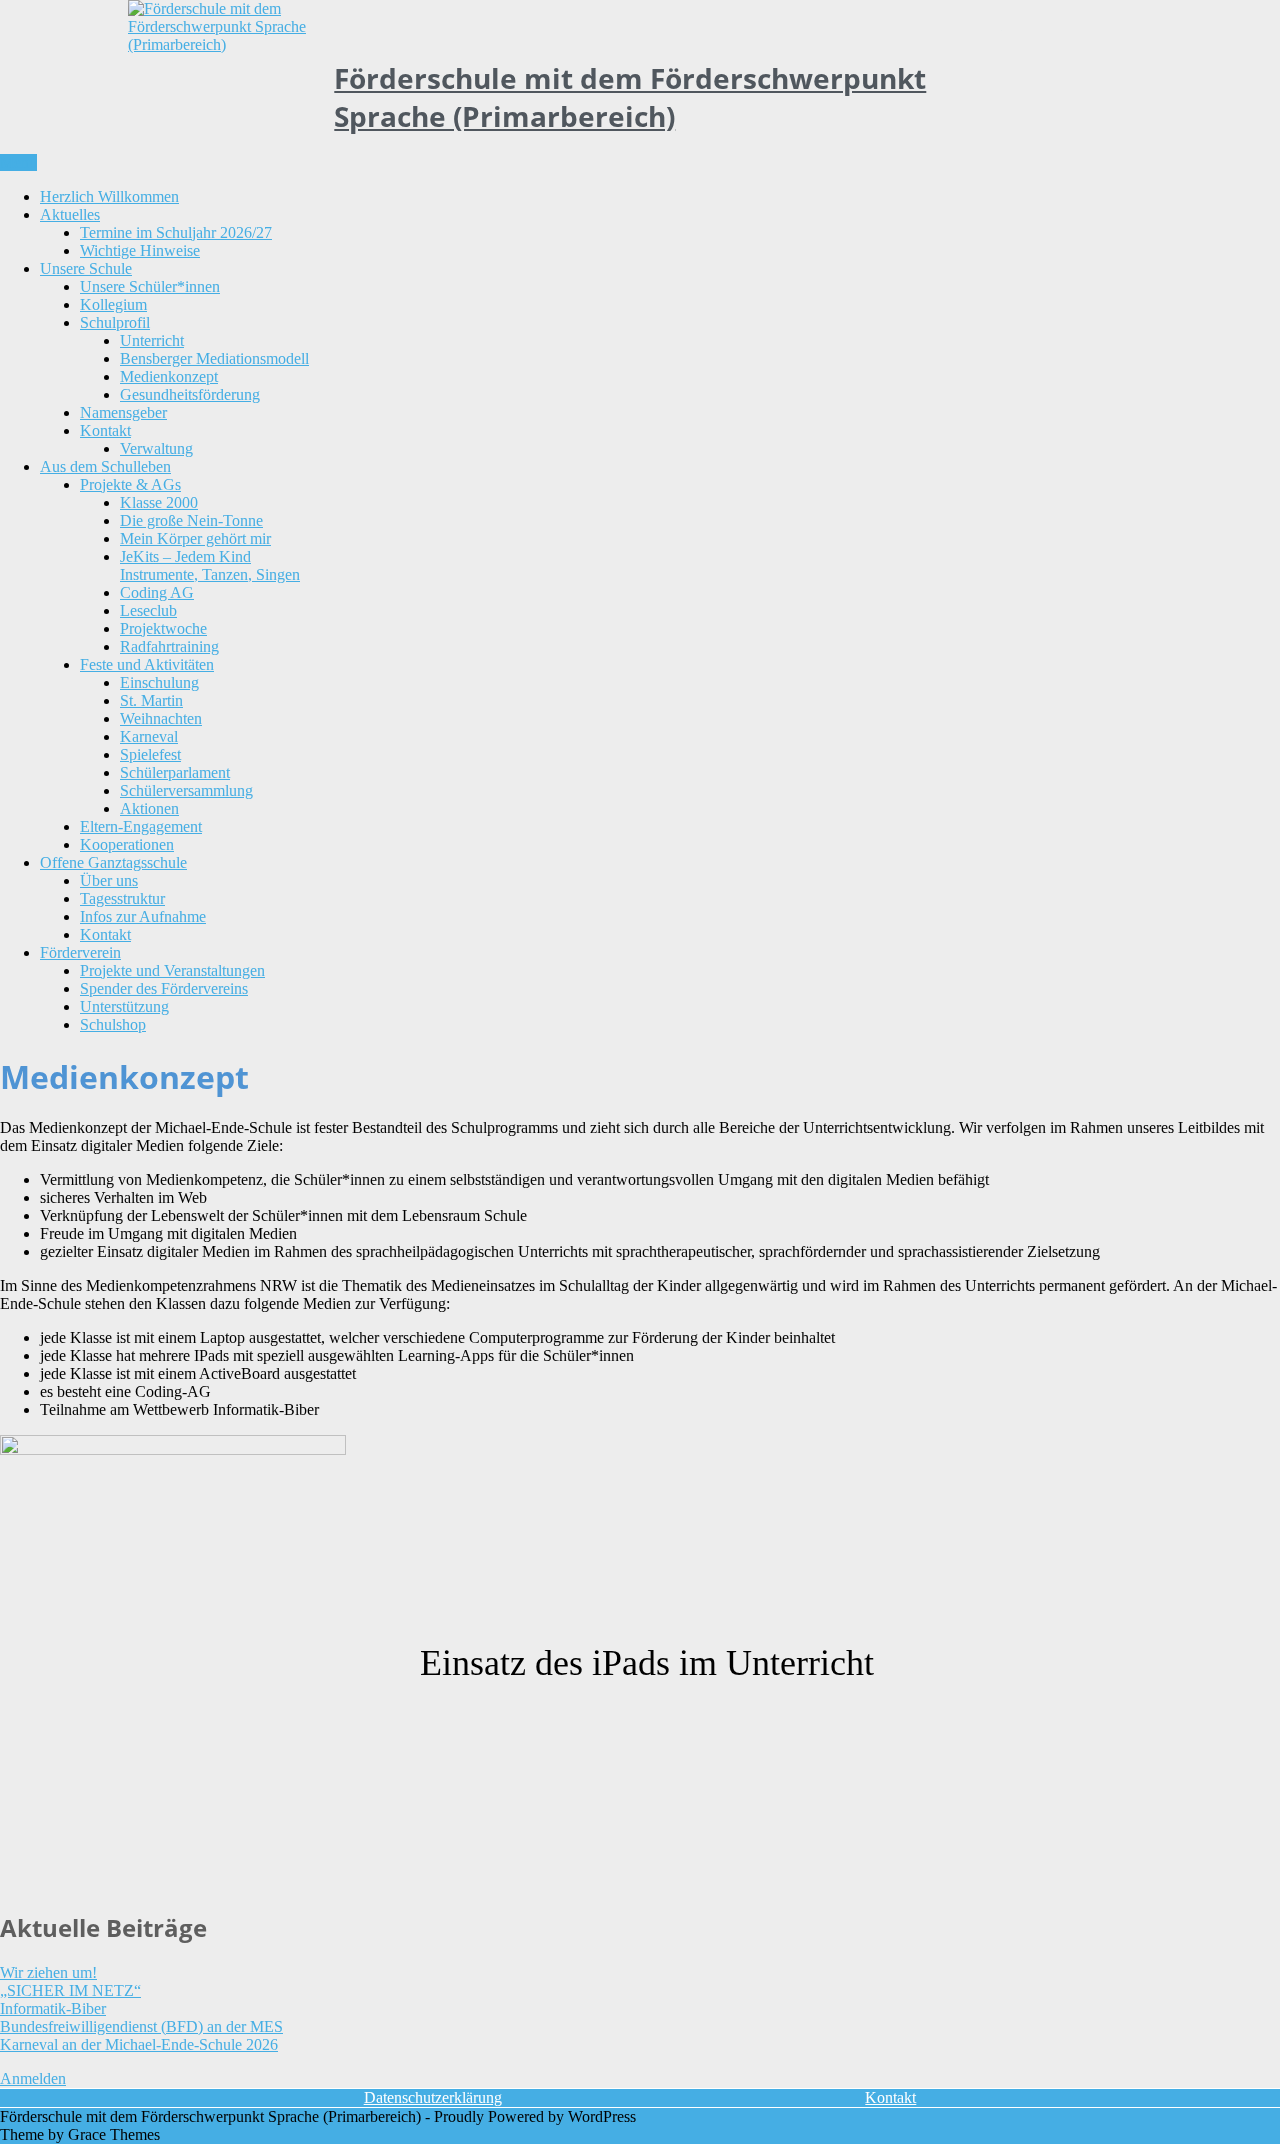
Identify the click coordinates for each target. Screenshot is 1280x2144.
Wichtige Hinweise (140, 250)
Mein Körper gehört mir (195, 538)
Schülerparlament (175, 772)
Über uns (109, 880)
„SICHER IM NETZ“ (70, 1990)
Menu (18, 162)
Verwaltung (156, 448)
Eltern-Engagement (141, 826)
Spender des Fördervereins (164, 988)
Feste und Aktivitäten (147, 664)
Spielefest (150, 754)
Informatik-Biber (53, 2008)
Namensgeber (123, 412)
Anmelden (33, 2078)
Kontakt (105, 430)
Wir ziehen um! (48, 1972)
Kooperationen (127, 844)
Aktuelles (70, 214)
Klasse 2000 (159, 502)
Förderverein (80, 952)
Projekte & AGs (130, 484)
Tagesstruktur (122, 898)
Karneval (149, 736)
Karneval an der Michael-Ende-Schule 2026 (139, 2044)
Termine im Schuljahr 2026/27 (176, 232)
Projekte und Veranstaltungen (172, 970)
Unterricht (152, 340)
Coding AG (157, 592)
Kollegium (113, 304)
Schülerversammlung (186, 790)
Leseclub (148, 610)
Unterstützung (124, 1006)
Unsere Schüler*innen (150, 286)
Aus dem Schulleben (105, 466)
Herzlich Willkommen (109, 196)
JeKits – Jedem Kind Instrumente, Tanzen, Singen (210, 565)
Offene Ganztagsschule (113, 862)
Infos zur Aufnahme (143, 916)
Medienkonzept (169, 376)
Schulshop (113, 1024)
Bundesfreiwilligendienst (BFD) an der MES (141, 2026)
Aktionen (149, 808)
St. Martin (151, 700)
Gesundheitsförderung (190, 394)
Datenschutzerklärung (433, 2097)
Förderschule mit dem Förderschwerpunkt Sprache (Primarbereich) (630, 97)
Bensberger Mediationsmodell (214, 358)
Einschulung (159, 682)
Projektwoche (163, 628)
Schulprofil (115, 322)
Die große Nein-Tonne (191, 520)
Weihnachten (161, 718)
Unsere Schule (86, 268)
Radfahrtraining (169, 646)
